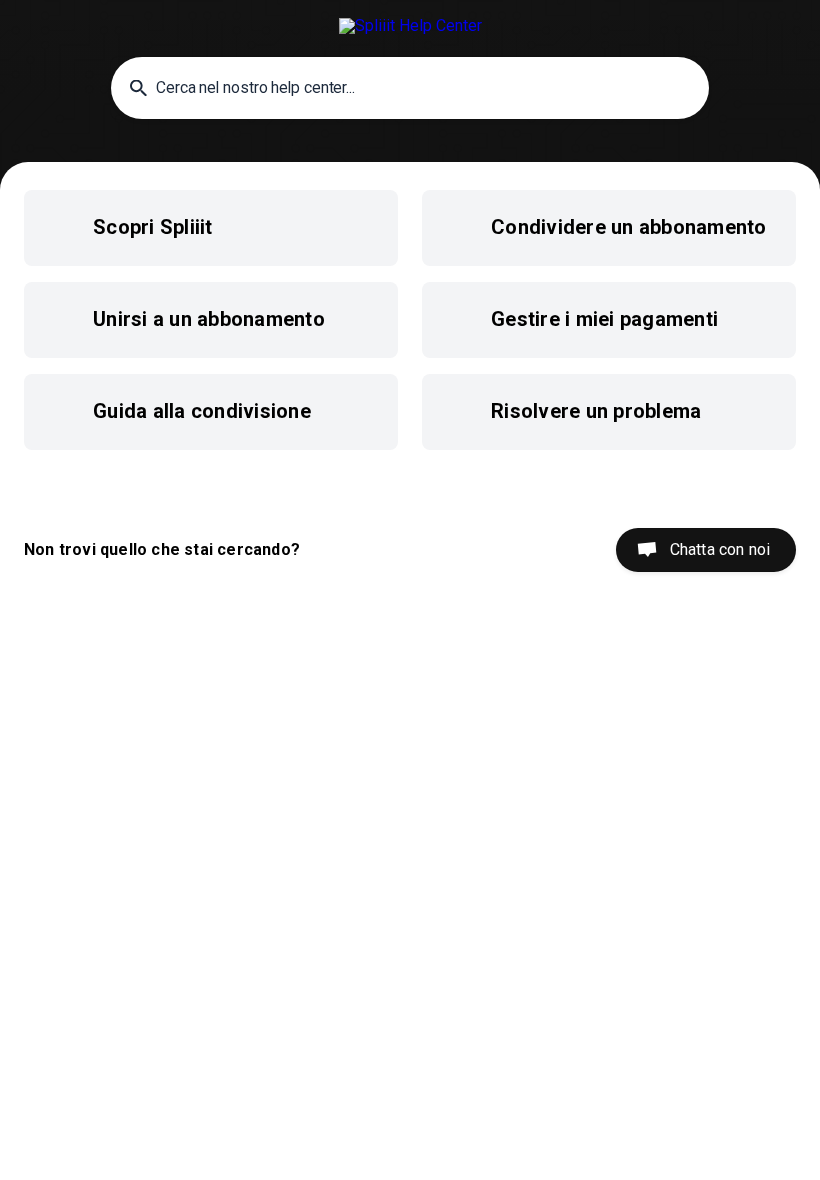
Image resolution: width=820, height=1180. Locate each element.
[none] (410, 25)
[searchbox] (410, 88)
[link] (211, 228)
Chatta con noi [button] (720, 549)
